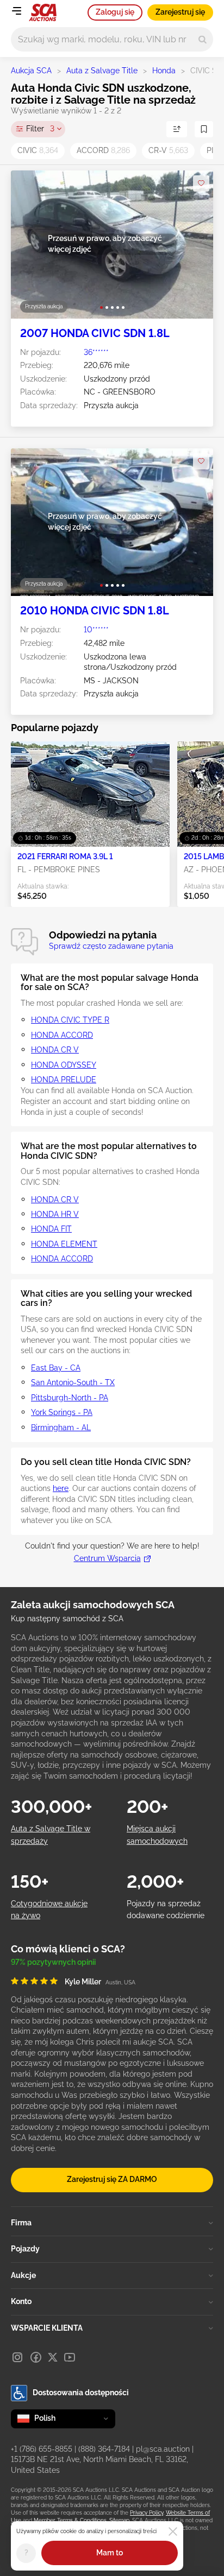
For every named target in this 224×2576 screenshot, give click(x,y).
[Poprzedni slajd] (30, 245)
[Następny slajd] (194, 245)
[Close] (173, 2531)
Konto (21, 2301)
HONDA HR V (55, 1214)
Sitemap (119, 2520)
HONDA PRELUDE (64, 1080)
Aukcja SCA (31, 71)
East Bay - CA (56, 1368)
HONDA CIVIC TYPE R (70, 1020)
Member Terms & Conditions (70, 2520)
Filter (40, 129)
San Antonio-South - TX (73, 1382)
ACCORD (103, 150)
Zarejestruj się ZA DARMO (112, 2179)
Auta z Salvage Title (102, 71)
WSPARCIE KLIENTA (47, 2328)
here (61, 1488)
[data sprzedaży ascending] (177, 129)
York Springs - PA (62, 1412)
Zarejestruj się (180, 12)
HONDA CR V (55, 1050)
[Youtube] (70, 2357)
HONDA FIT (51, 1229)
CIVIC (38, 150)
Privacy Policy (147, 2513)
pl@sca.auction (163, 2449)
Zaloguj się (115, 12)
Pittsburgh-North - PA (70, 1398)
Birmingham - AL (61, 1427)
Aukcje (23, 2275)
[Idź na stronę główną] (43, 12)
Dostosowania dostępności (81, 2393)
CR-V (168, 150)
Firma (21, 2223)
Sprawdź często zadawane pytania (111, 946)
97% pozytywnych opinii (53, 1962)
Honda (164, 71)
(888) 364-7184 (104, 2449)
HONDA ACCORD (62, 1035)
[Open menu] (16, 11)
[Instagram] (17, 2357)
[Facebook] (36, 2357)
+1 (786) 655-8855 (42, 2449)
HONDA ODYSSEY (64, 1065)
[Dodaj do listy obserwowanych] (201, 183)
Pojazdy (25, 2249)
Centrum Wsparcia (107, 1558)
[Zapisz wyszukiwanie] (204, 129)
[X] (53, 2357)
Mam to (110, 2553)
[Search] (203, 39)
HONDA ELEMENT (64, 1244)
